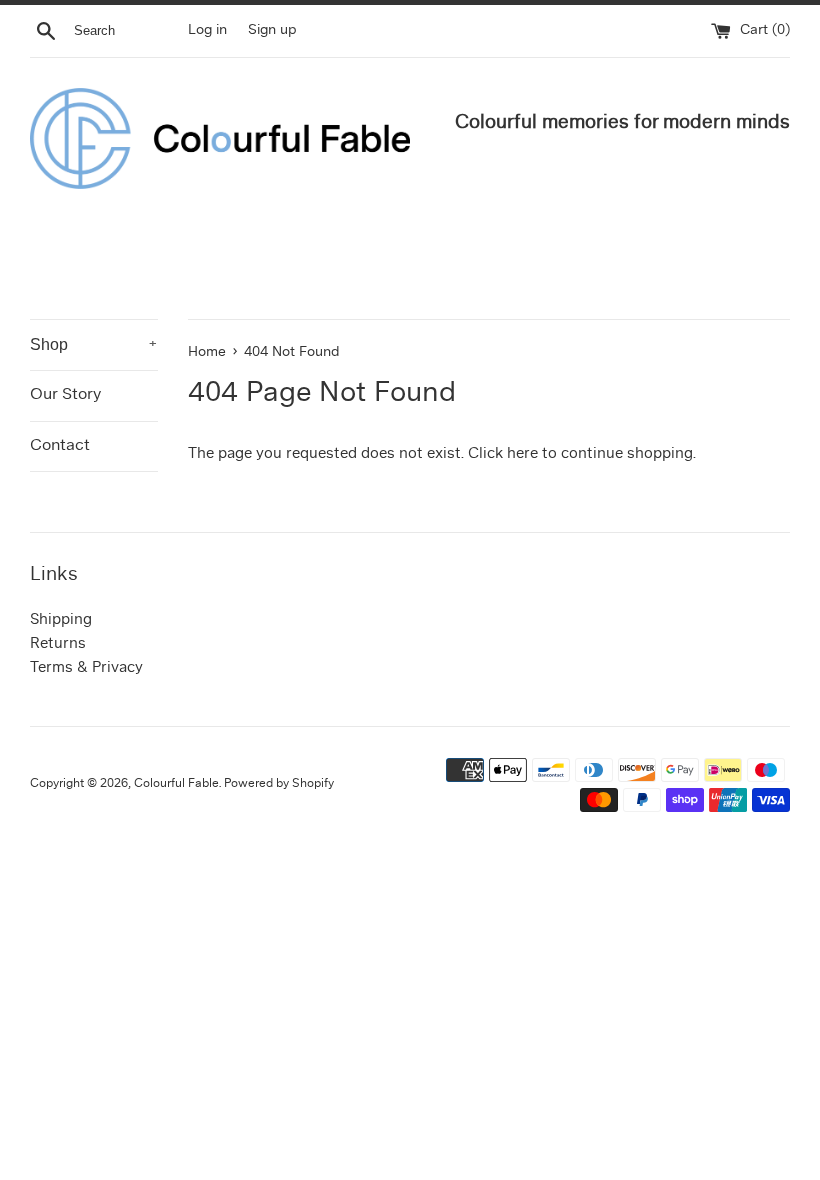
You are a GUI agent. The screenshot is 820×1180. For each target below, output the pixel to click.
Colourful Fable (176, 784)
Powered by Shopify (279, 784)
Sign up (272, 30)
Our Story (65, 395)
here (522, 454)
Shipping (61, 620)
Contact (60, 446)
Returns (58, 644)
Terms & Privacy (86, 668)
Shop (94, 344)
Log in (207, 30)
